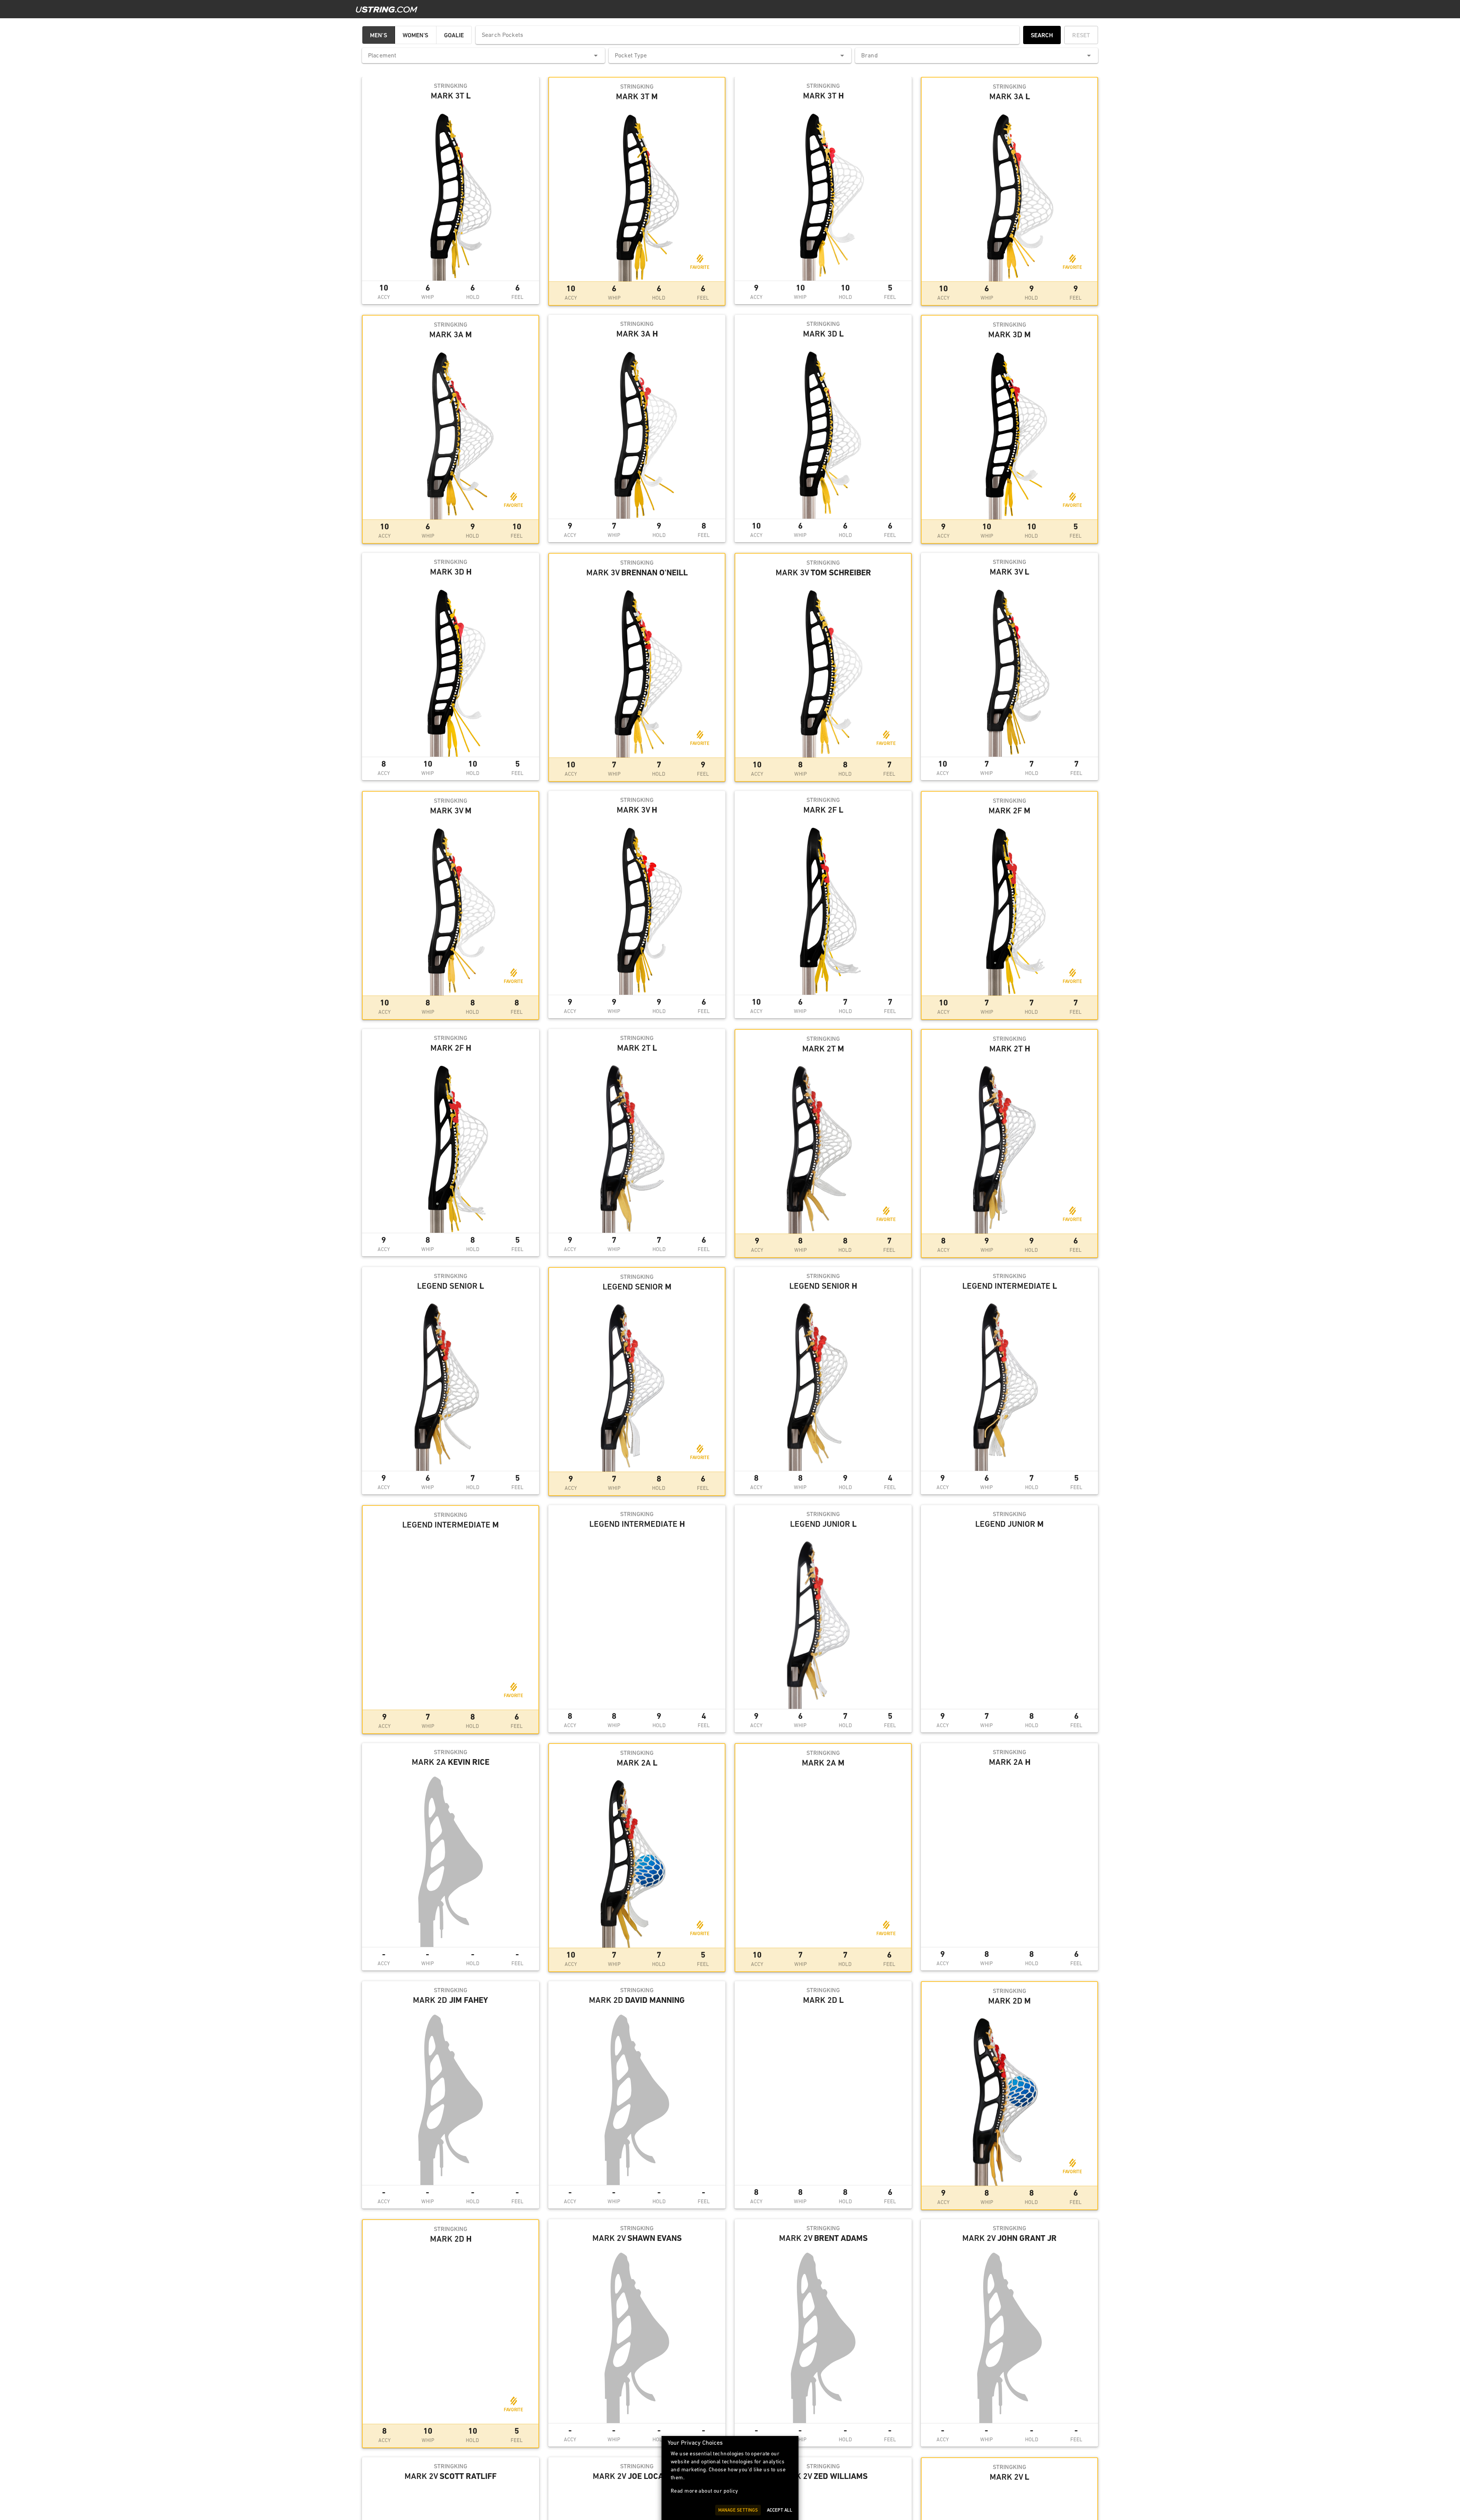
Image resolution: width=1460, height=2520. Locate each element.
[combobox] (483, 56)
